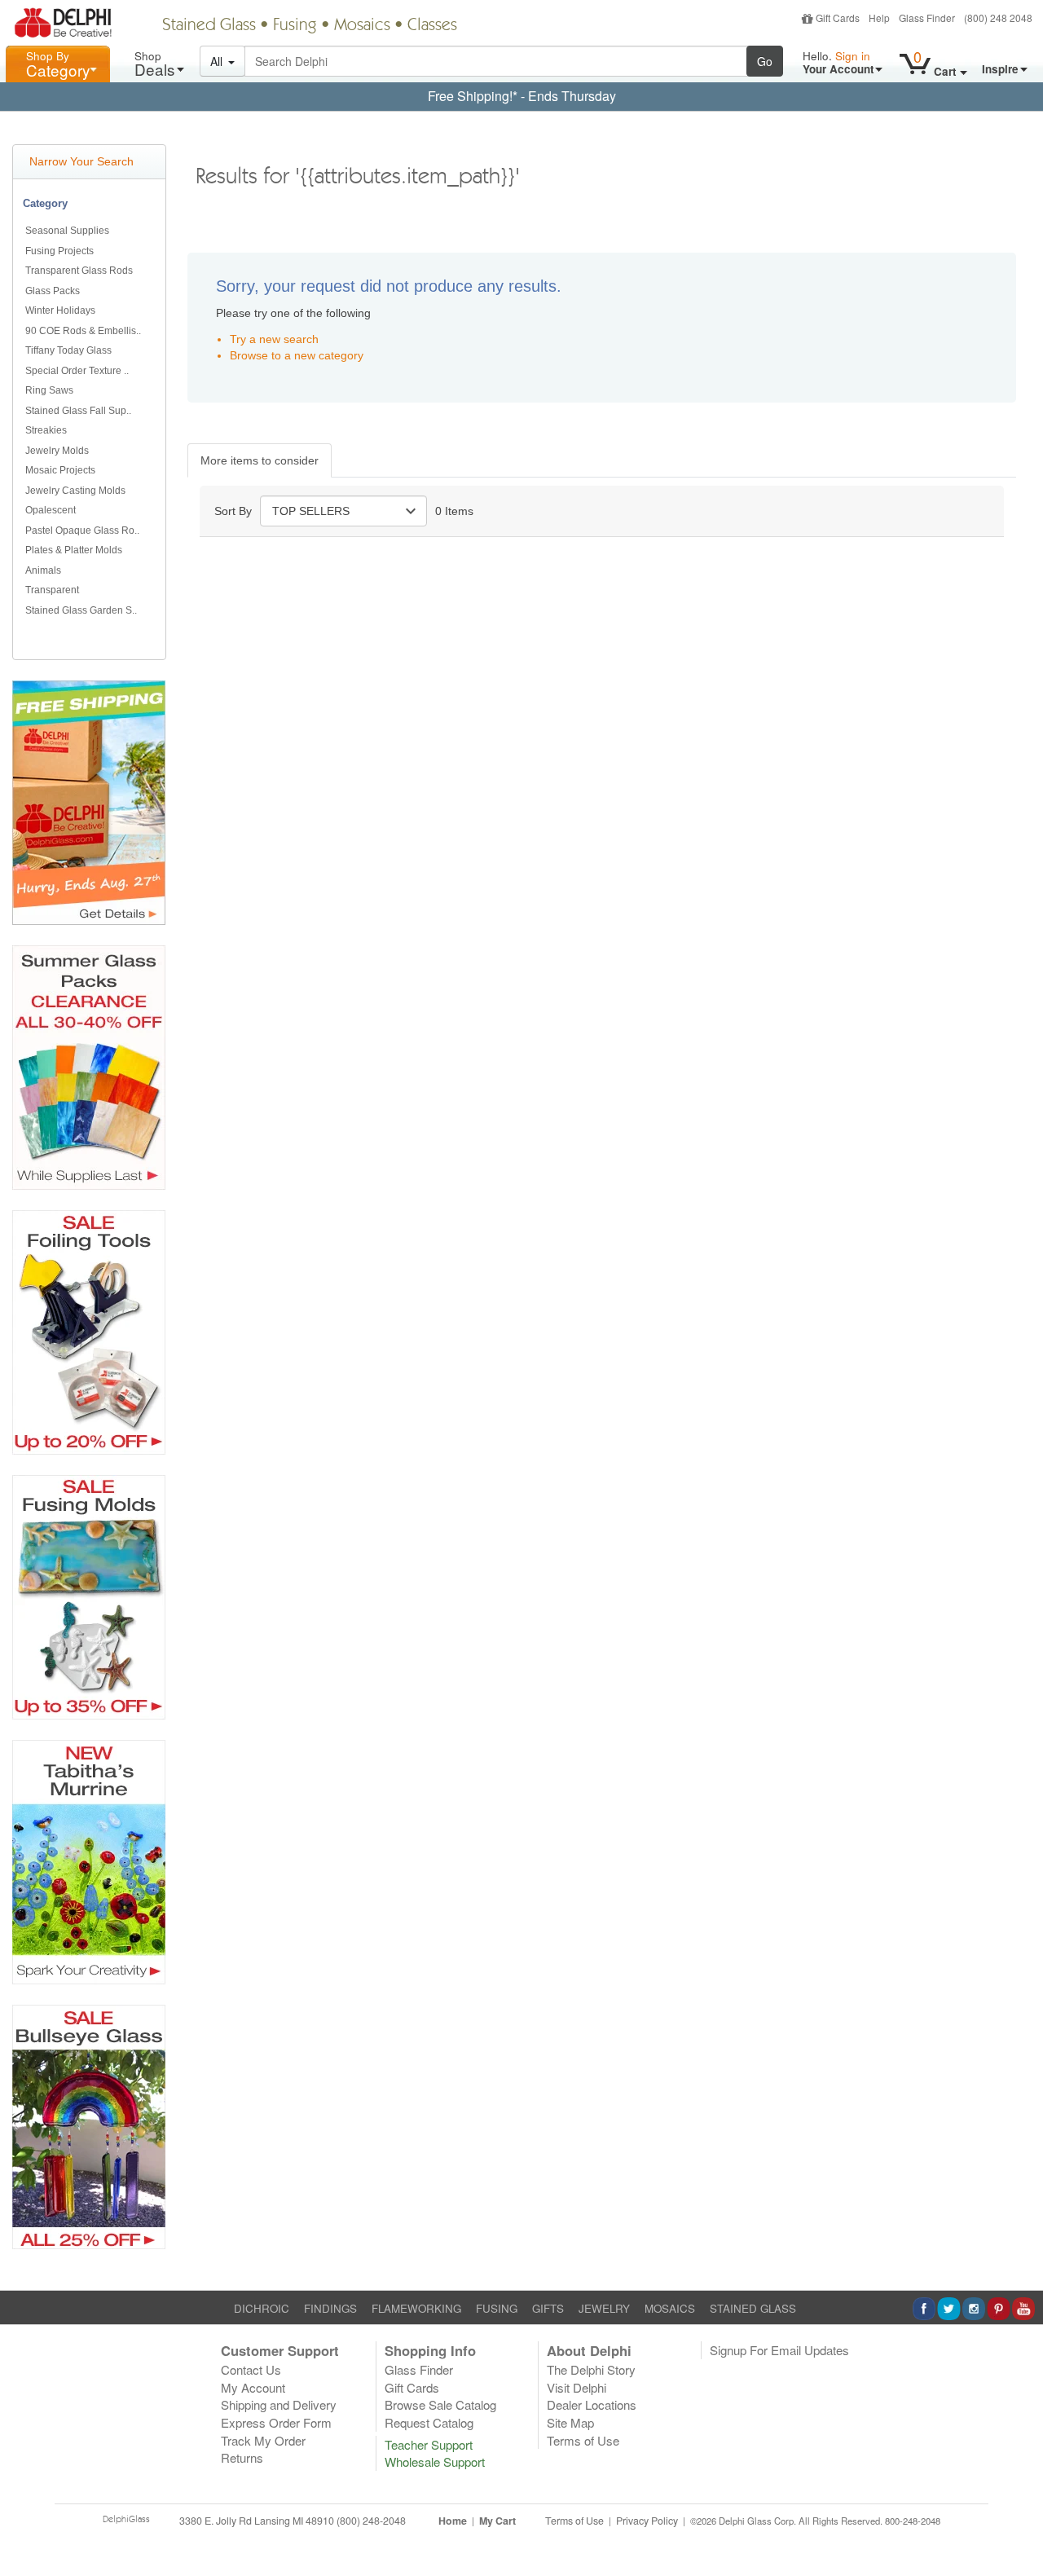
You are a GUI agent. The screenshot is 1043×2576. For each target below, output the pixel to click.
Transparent (52, 590)
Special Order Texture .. (77, 371)
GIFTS (548, 2308)
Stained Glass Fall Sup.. (78, 411)
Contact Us (251, 2369)
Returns (242, 2457)
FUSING (497, 2308)
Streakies (46, 430)
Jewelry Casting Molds (75, 491)
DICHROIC (262, 2308)
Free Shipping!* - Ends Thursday (522, 96)
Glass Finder (927, 18)
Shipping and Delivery (279, 2404)
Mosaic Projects (60, 470)
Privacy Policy (647, 2521)
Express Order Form (276, 2422)
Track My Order (263, 2440)
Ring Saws (49, 390)
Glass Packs (53, 291)
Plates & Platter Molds (74, 550)
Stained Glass (209, 26)
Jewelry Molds (57, 451)
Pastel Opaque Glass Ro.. (82, 531)
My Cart (497, 2521)
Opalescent (51, 510)
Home (453, 2521)
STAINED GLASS (753, 2308)
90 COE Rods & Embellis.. (83, 331)
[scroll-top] (1019, 2530)
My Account (253, 2387)
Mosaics (362, 26)
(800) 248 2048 (998, 18)
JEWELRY (604, 2308)
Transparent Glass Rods (79, 271)
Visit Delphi (577, 2387)
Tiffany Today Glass (68, 350)
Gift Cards (838, 18)
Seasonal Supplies (67, 231)
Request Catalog (429, 2422)
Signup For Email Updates (779, 2350)
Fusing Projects (59, 251)
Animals (43, 570)
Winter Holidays (60, 310)
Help (879, 18)
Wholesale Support (435, 2462)
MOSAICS (670, 2308)
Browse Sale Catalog (440, 2404)
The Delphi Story (591, 2369)
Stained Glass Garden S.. (81, 610)
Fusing (295, 26)
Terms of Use (583, 2440)
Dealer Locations (592, 2404)
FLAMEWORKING (416, 2308)
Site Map (570, 2422)
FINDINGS (330, 2308)
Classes (432, 26)
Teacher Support (429, 2444)
